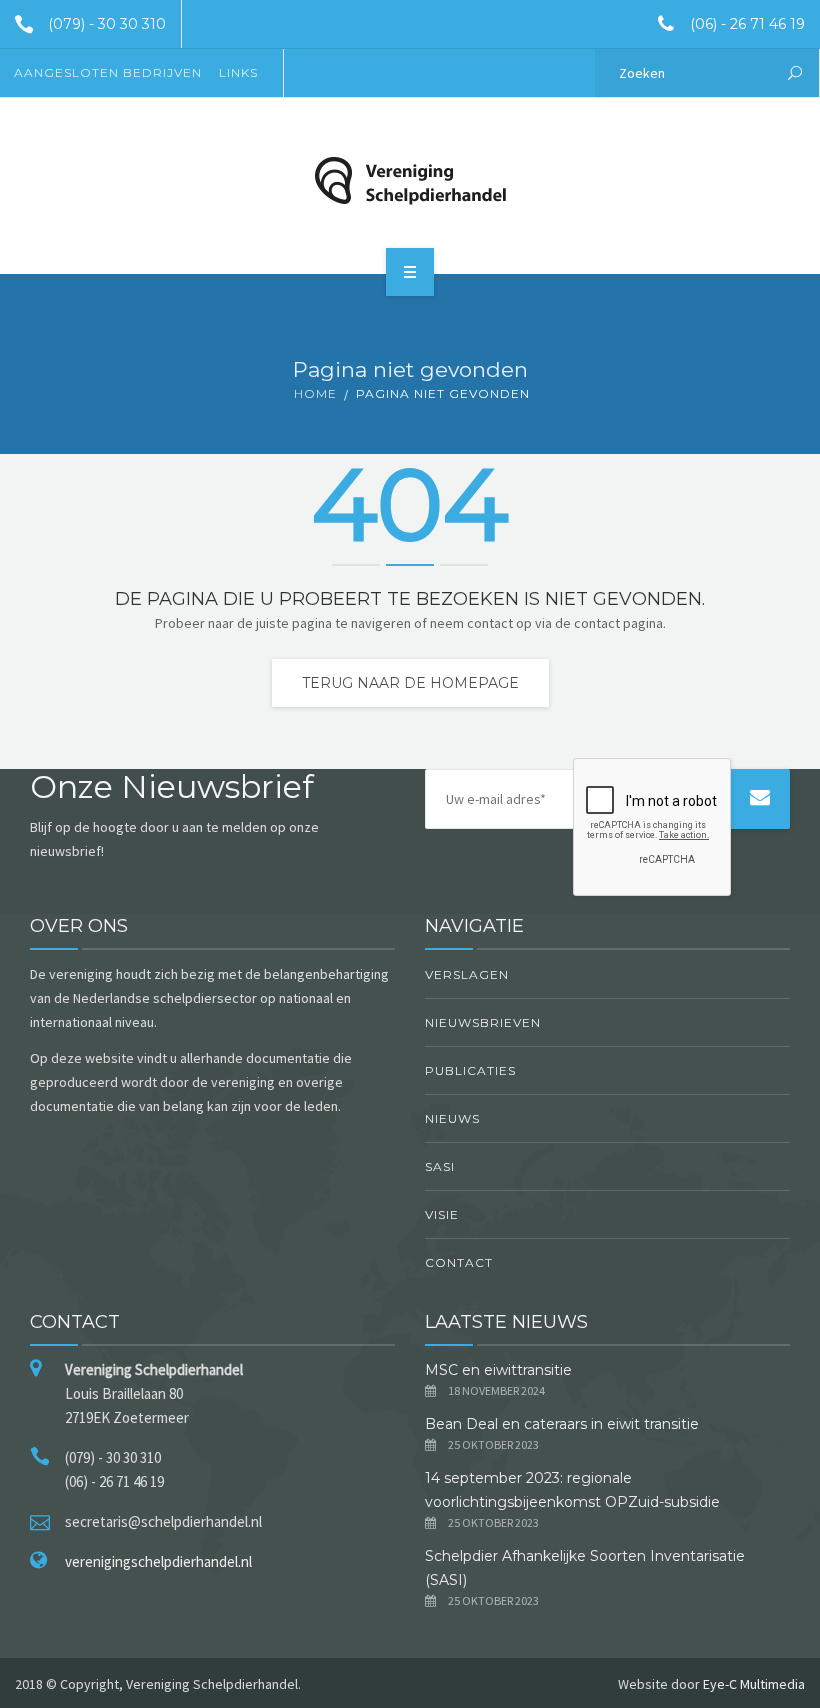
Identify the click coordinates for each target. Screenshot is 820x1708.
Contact (459, 1262)
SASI (440, 1166)
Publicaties (470, 1070)
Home (315, 393)
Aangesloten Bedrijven (108, 72)
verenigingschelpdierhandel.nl (158, 1561)
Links (238, 72)
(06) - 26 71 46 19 (747, 24)
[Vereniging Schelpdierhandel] (410, 181)
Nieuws (452, 1118)
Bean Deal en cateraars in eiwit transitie (564, 1424)
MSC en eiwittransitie (498, 1370)
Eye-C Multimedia (754, 1684)
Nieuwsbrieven (483, 1022)
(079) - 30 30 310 (107, 24)
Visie (442, 1214)
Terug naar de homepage (410, 683)
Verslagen (467, 974)
